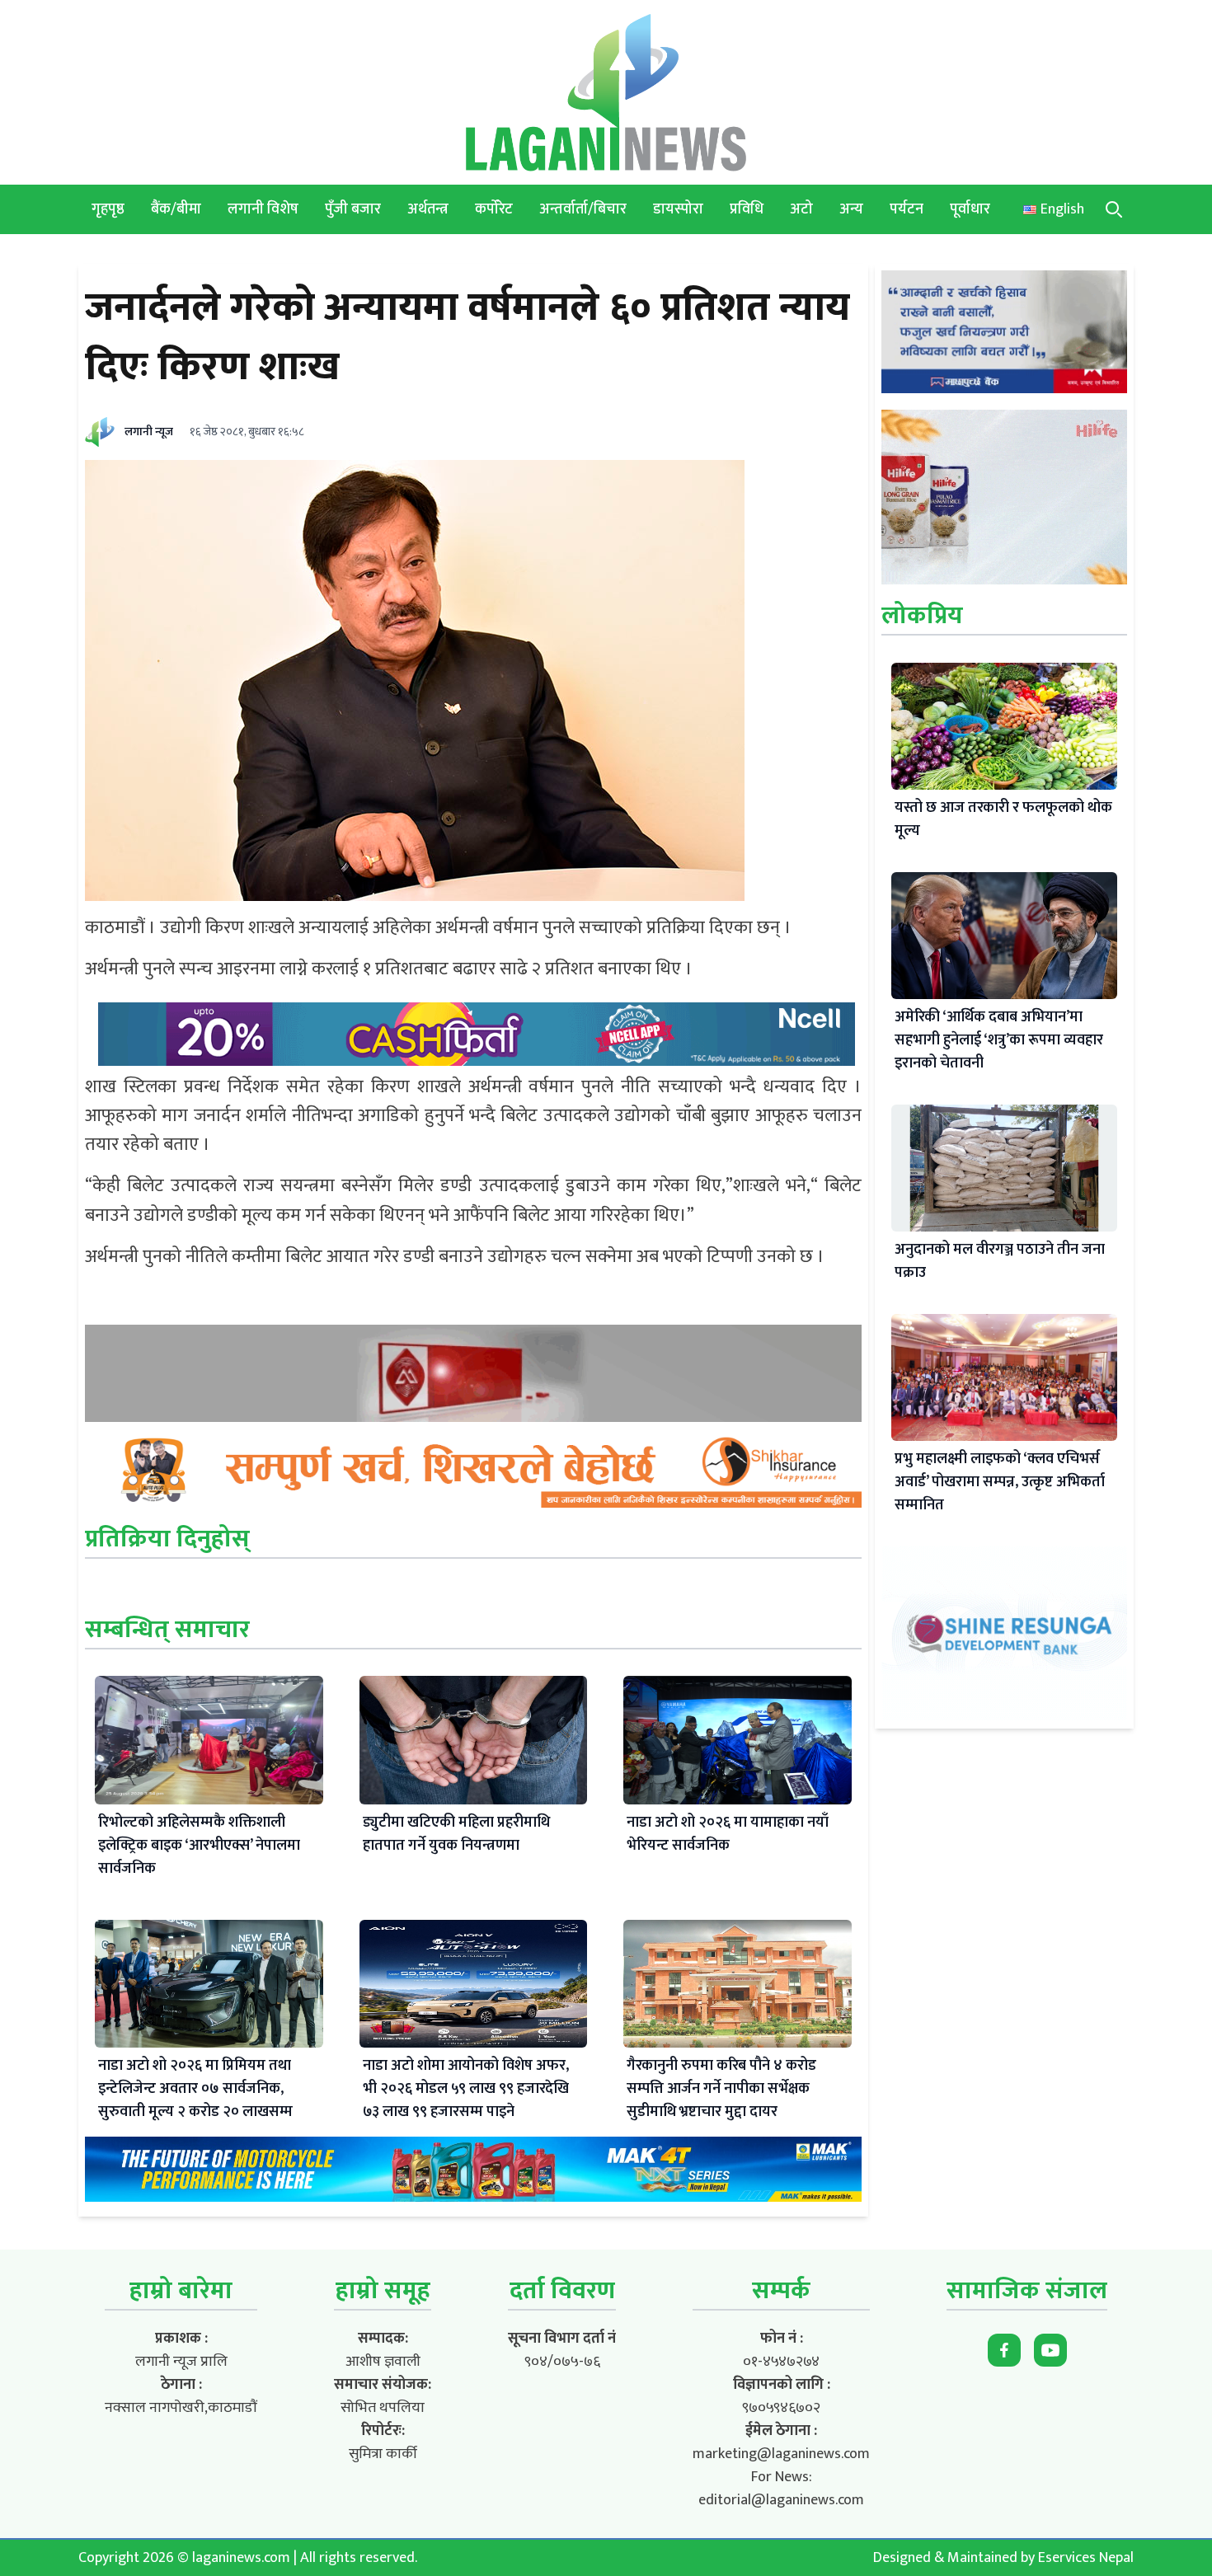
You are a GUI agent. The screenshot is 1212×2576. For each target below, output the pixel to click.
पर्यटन (907, 209)
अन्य (851, 209)
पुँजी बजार (353, 209)
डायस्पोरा (678, 209)
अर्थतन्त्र (428, 209)
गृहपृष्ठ (108, 209)
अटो (801, 209)
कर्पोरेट (494, 209)
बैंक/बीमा (176, 209)
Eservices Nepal (1086, 2558)
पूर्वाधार (970, 209)
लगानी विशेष (263, 209)
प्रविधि (747, 209)
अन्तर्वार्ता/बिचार (583, 209)
